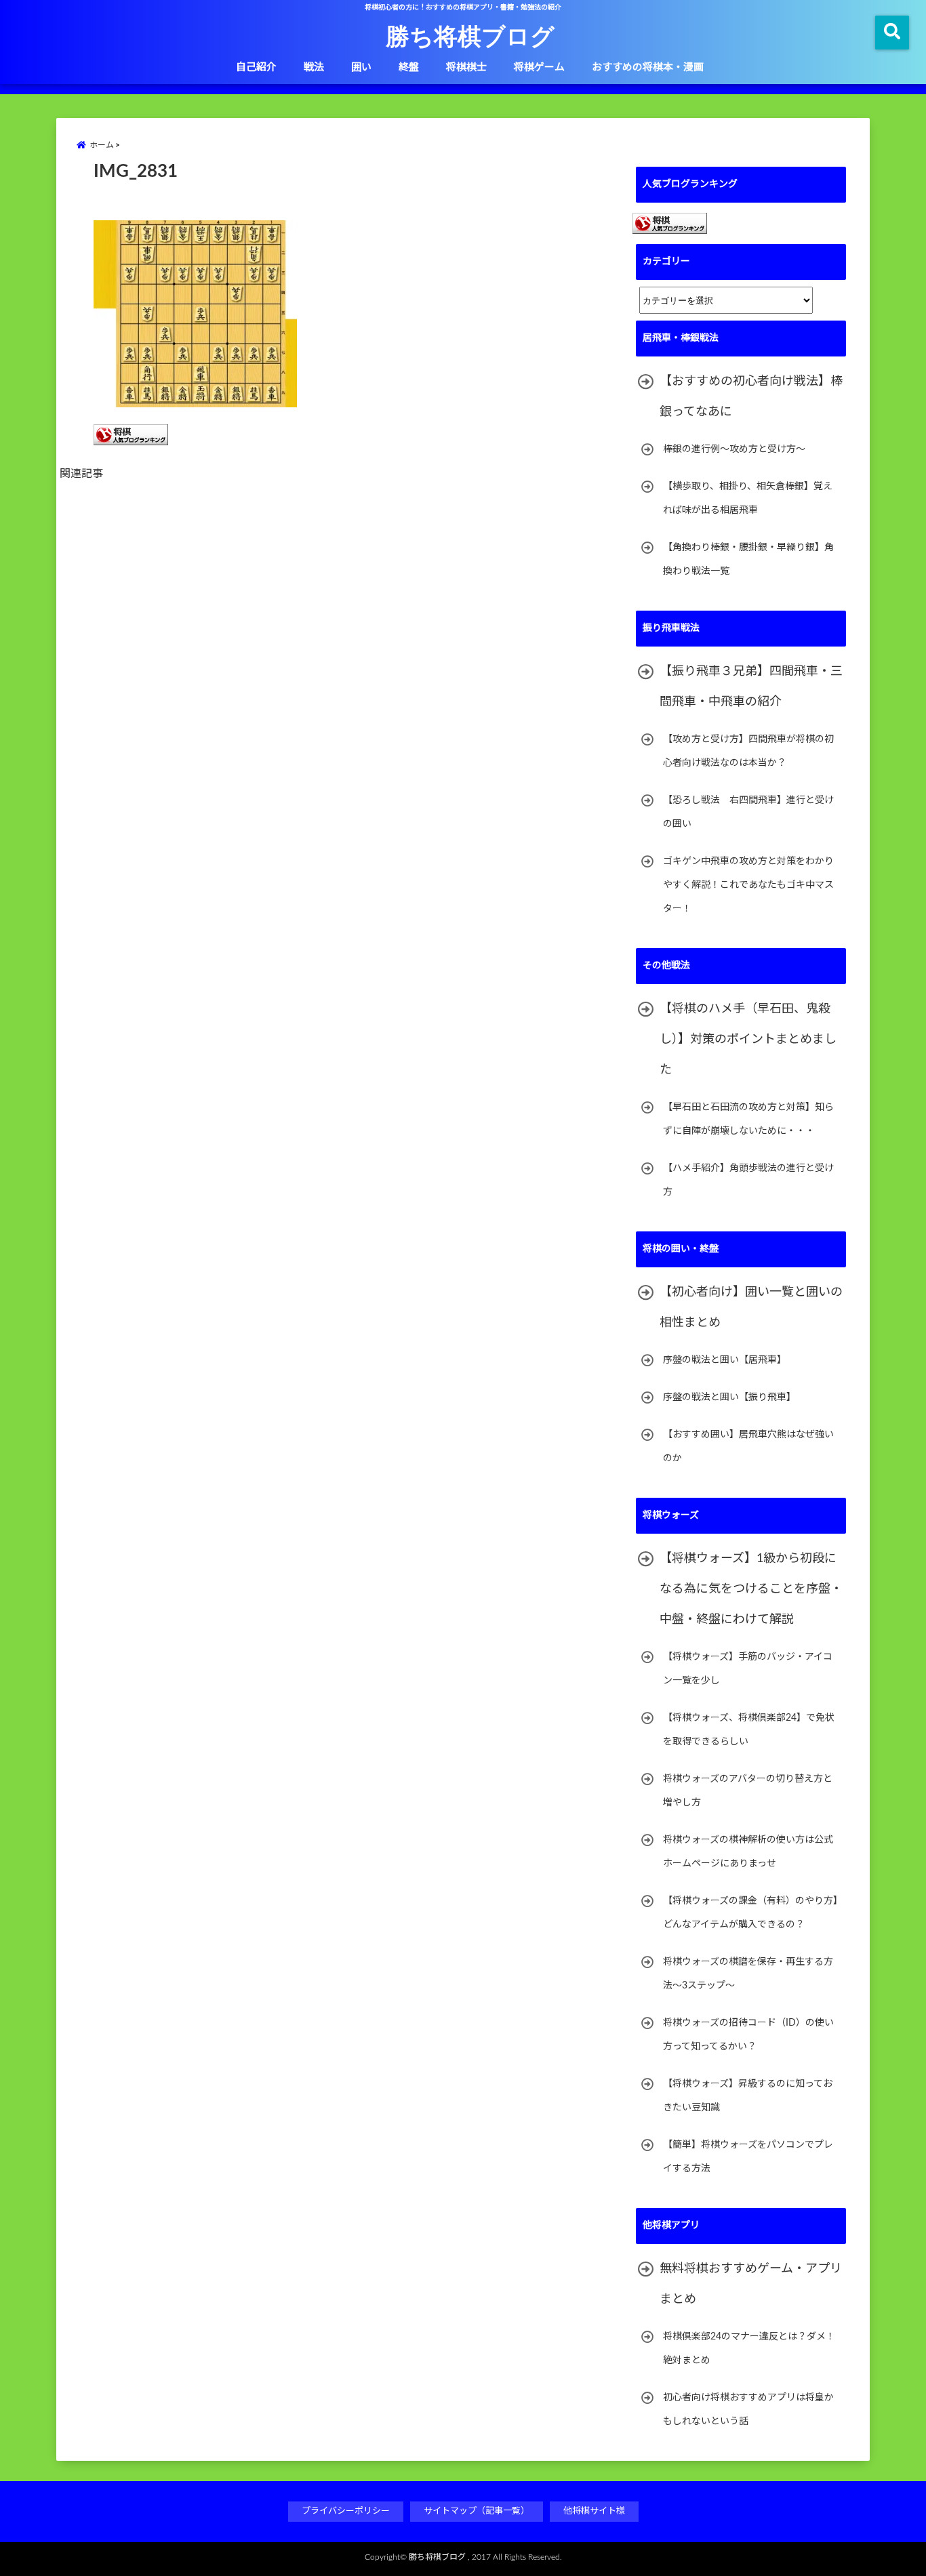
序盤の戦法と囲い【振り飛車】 (729, 1397)
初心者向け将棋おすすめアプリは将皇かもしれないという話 (748, 2410)
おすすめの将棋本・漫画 (648, 67)
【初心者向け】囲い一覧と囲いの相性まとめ (751, 1308)
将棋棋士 (466, 67)
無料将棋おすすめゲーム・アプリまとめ (751, 2284)
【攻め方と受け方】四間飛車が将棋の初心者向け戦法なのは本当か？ (748, 751)
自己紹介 (256, 67)
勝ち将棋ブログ (470, 35)
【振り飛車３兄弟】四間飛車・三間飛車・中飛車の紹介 (751, 687)
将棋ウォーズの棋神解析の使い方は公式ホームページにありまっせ (748, 1852)
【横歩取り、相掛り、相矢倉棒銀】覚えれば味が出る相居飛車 (748, 498)
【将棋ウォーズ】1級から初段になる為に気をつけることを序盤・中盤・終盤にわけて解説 (751, 1589)
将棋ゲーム (539, 67)
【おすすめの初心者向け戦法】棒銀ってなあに (751, 397)
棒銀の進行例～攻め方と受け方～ (734, 449)
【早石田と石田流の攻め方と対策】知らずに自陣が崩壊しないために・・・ (748, 1119)
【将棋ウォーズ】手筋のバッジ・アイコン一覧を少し (748, 1669)
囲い (361, 67)
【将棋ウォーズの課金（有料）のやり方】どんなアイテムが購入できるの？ (750, 1913)
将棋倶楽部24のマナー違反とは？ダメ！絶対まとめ (749, 2349)
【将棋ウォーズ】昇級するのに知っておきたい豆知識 (748, 2096)
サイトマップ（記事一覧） (477, 2511)
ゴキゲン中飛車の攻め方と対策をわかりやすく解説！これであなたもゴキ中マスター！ (748, 885)
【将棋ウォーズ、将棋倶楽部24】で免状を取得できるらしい (749, 1730)
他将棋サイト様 (594, 2511)
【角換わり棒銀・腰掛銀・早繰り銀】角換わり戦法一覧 (748, 559)
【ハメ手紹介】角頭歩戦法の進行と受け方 (748, 1180)
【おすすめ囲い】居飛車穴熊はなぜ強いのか (748, 1447)
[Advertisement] (348, 643)
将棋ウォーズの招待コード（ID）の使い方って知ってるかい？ (748, 2035)
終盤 (409, 67)
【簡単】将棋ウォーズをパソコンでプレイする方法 (748, 2157)
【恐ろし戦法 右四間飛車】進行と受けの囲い (748, 812)
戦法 (314, 67)
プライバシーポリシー (346, 2511)
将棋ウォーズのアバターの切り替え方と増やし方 (748, 1791)
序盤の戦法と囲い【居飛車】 (725, 1360)
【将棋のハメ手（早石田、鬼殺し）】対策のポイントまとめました (748, 1040)
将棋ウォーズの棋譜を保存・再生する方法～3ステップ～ (748, 1974)
